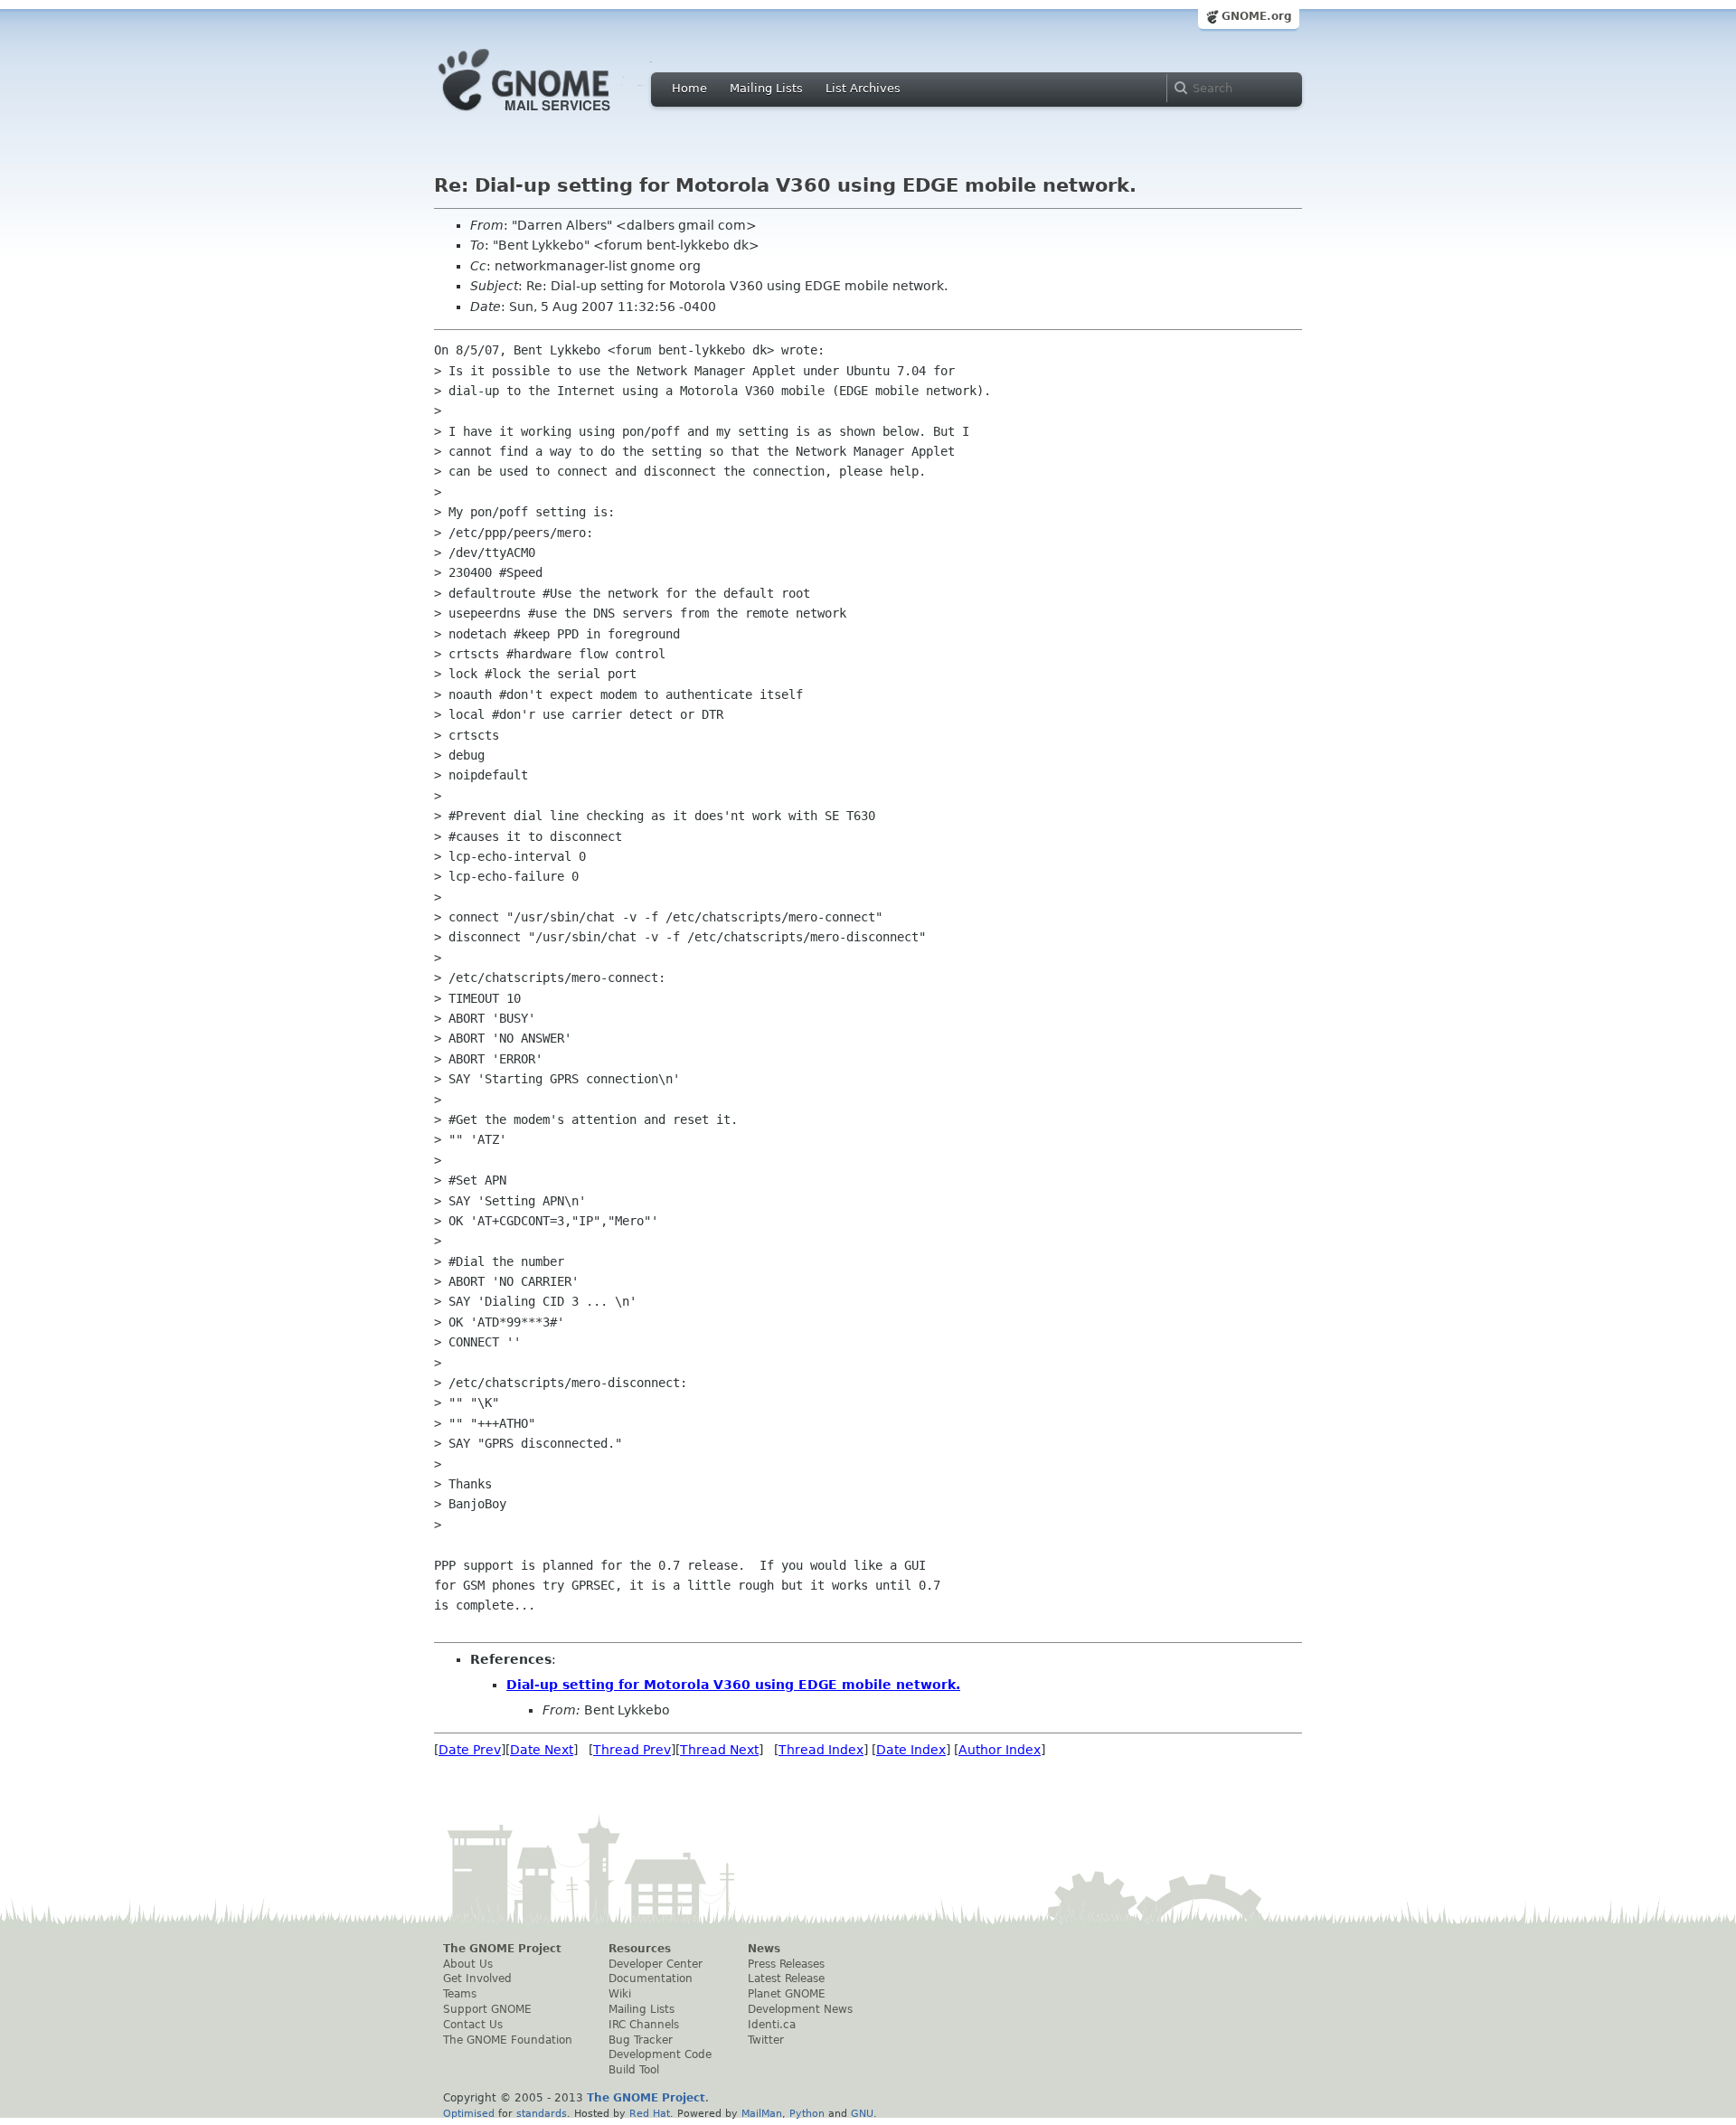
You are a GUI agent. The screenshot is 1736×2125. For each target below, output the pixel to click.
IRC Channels (644, 2025)
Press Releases (786, 1964)
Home (689, 88)
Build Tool (634, 2070)
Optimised (469, 2113)
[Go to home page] (552, 116)
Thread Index (821, 1750)
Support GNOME (487, 2009)
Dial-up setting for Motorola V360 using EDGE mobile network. (733, 1685)
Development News (800, 2009)
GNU (862, 2113)
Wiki (620, 1994)
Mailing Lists (766, 88)
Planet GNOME (787, 1994)
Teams (460, 1994)
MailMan (762, 2113)
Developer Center (656, 1964)
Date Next (542, 1750)
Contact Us (473, 2025)
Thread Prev (632, 1750)
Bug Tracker (641, 2040)
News (764, 1949)
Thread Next (719, 1750)
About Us (468, 1964)
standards (542, 2113)
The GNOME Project (502, 1949)
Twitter (766, 2040)
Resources (640, 1949)
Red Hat (650, 2113)
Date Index (911, 1750)
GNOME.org (1257, 16)
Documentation (651, 1979)
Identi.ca (772, 2025)
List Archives (863, 88)
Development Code (660, 2054)
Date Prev (470, 1750)
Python (807, 2113)
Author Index (1000, 1750)
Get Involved (477, 1979)
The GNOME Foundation (508, 2040)
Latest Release (786, 1979)
